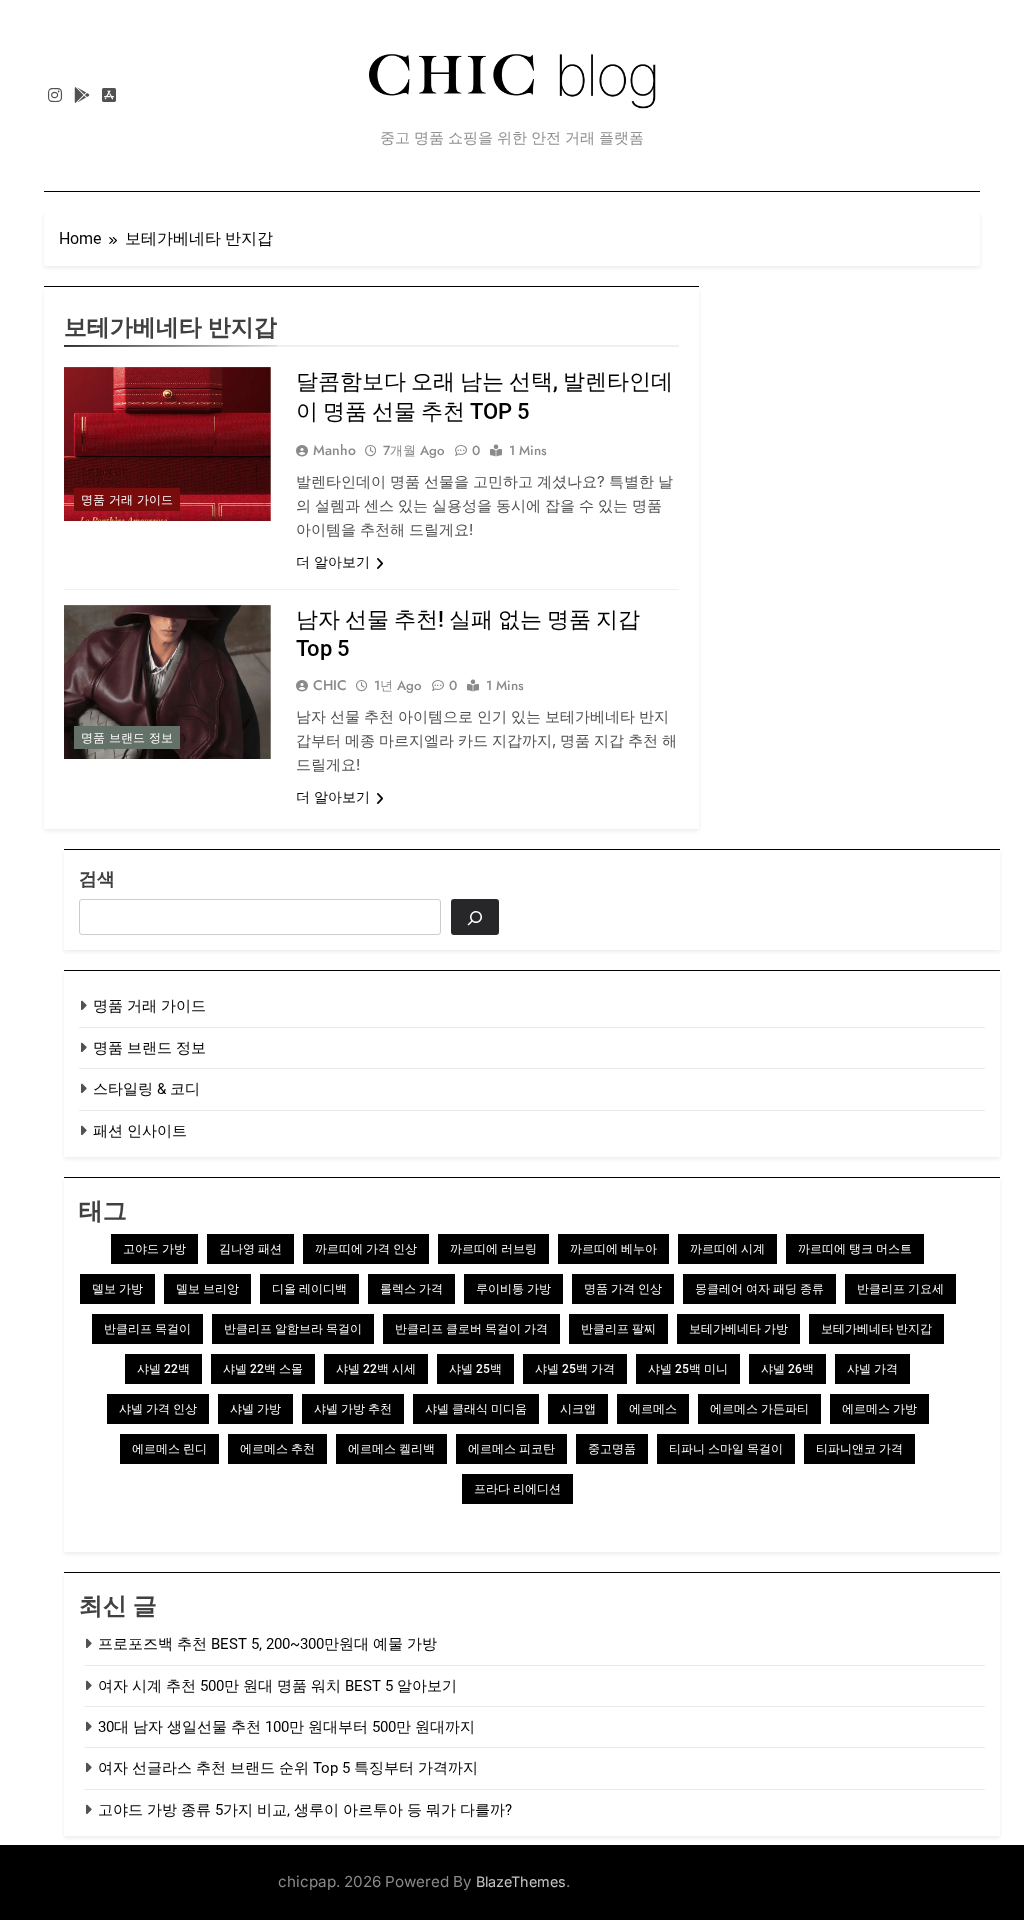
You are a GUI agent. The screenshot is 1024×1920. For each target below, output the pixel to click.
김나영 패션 (250, 1249)
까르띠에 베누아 (613, 1249)
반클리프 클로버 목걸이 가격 (471, 1329)
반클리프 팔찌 (618, 1329)
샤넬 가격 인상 (158, 1409)
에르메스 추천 (277, 1449)
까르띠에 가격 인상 (366, 1249)
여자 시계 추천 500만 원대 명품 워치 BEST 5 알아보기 (277, 1686)
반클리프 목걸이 (147, 1329)
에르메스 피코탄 (511, 1449)
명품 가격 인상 (623, 1289)
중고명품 (612, 1449)
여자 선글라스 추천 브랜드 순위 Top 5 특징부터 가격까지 (288, 1768)
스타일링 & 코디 (146, 1089)
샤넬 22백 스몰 (263, 1369)
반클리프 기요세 (900, 1289)
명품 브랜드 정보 (127, 738)
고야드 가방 (154, 1249)
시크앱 (578, 1409)
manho (334, 450)
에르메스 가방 (879, 1409)
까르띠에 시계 (727, 1249)
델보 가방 (117, 1289)
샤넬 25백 (475, 1369)
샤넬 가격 (872, 1369)
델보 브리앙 (207, 1289)
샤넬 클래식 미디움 (476, 1409)
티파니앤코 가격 (859, 1449)
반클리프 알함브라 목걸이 (293, 1329)
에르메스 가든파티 (759, 1409)
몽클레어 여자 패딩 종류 (759, 1289)
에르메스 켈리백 (391, 1449)
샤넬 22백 (163, 1369)
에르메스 (653, 1409)
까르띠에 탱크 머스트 (855, 1249)
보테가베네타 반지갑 (876, 1329)
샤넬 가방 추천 (353, 1409)
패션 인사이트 (140, 1131)
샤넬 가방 (255, 1409)
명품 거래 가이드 (127, 500)
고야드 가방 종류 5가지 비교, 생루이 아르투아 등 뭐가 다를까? (305, 1810)
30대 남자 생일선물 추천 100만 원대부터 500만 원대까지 (286, 1727)
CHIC (330, 685)
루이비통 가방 (513, 1289)
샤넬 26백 (787, 1369)
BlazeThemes (521, 1881)
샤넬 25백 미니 (688, 1369)
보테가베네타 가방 (738, 1329)
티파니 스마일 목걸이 (726, 1449)
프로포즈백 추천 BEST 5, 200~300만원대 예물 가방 (267, 1644)
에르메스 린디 (169, 1449)
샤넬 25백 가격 (575, 1369)
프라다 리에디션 (517, 1489)
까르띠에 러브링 (493, 1249)
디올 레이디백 (309, 1289)
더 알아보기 (333, 562)
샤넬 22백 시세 (376, 1369)
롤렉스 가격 (411, 1289)
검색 (97, 878)
